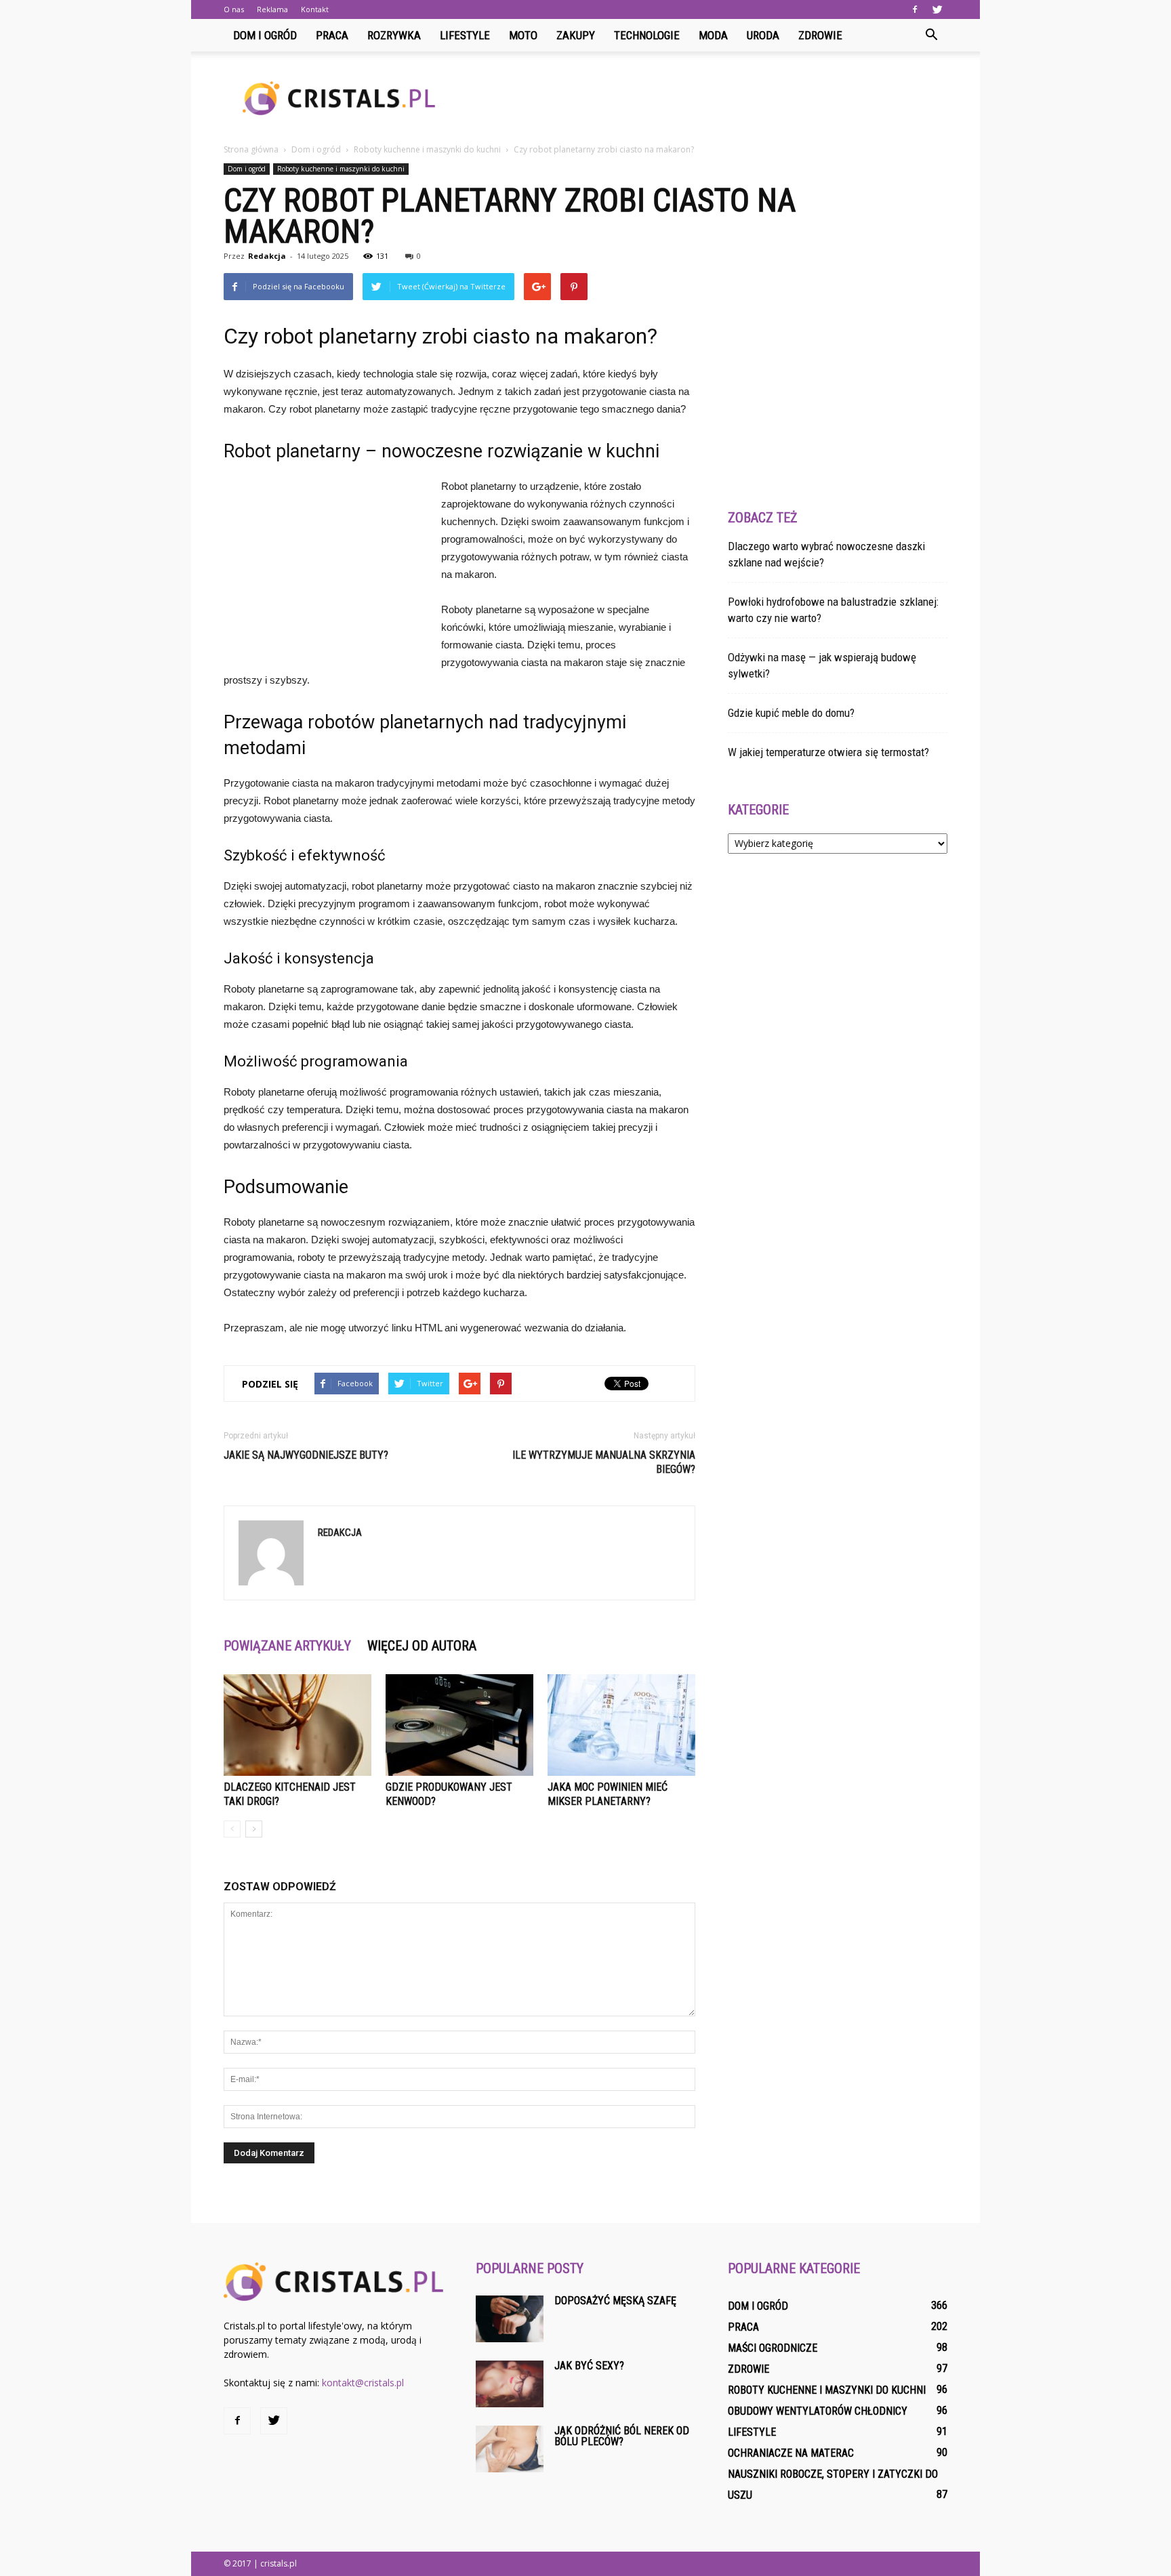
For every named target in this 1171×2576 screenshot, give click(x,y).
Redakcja (267, 256)
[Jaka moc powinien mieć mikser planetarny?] (621, 1725)
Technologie (647, 35)
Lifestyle (465, 35)
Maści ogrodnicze (773, 2348)
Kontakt (315, 9)
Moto (523, 35)
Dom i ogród (265, 35)
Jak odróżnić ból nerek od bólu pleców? (622, 2436)
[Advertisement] (701, 98)
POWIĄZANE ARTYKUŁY (287, 1646)
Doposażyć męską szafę (615, 2301)
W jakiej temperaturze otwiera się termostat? (828, 752)
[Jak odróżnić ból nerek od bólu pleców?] (510, 2449)
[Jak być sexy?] (510, 2384)
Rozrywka (394, 35)
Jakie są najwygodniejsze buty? (306, 1455)
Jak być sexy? (589, 2366)
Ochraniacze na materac (791, 2453)
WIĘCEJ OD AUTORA (422, 1646)
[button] (931, 35)
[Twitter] (937, 9)
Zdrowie (820, 35)
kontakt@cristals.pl (363, 2383)
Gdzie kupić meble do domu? (791, 713)
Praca (332, 35)
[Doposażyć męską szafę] (510, 2319)
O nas (234, 9)
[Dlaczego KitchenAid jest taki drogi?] (297, 1725)
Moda (713, 35)
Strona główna (251, 149)
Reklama (272, 9)
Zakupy (576, 35)
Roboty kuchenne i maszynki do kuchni (341, 169)
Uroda (763, 35)
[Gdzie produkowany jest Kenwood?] (459, 1725)
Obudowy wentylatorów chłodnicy (818, 2411)
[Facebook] (915, 9)
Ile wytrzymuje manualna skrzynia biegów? (604, 1462)
